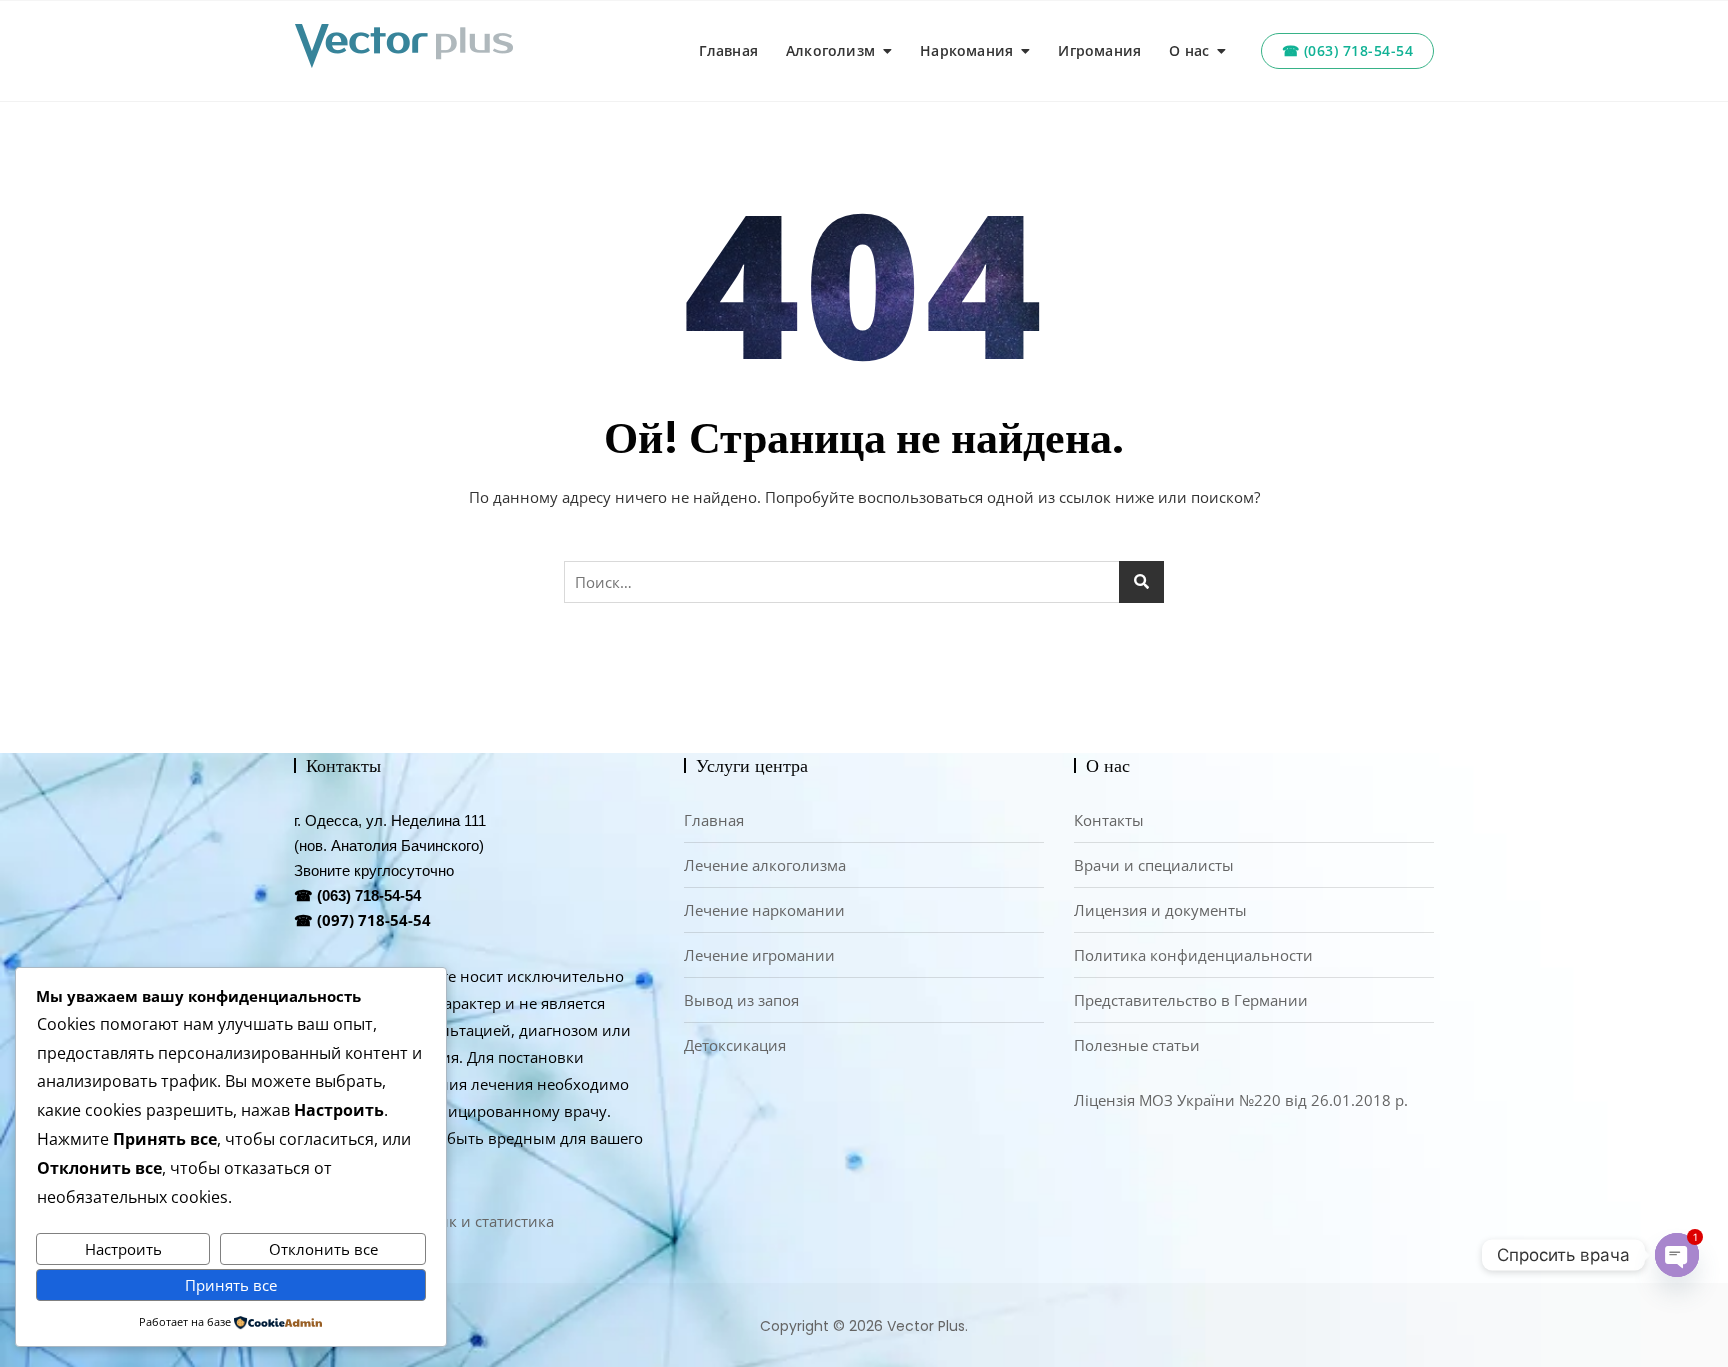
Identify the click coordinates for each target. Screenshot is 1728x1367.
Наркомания (966, 50)
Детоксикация (735, 1045)
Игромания (1099, 50)
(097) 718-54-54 (374, 920)
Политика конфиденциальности (1193, 955)
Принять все (231, 1285)
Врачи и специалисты (1154, 865)
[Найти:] (864, 582)
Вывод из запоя (741, 1000)
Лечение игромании (759, 955)
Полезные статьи (1137, 1045)
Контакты (1109, 820)
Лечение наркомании (764, 910)
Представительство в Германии (1191, 1000)
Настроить (123, 1249)
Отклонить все (323, 1249)
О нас (1189, 50)
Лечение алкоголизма (765, 865)
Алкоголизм (830, 50)
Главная (728, 50)
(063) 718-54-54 (369, 895)
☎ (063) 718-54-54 (1348, 50)
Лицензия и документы (1160, 910)
